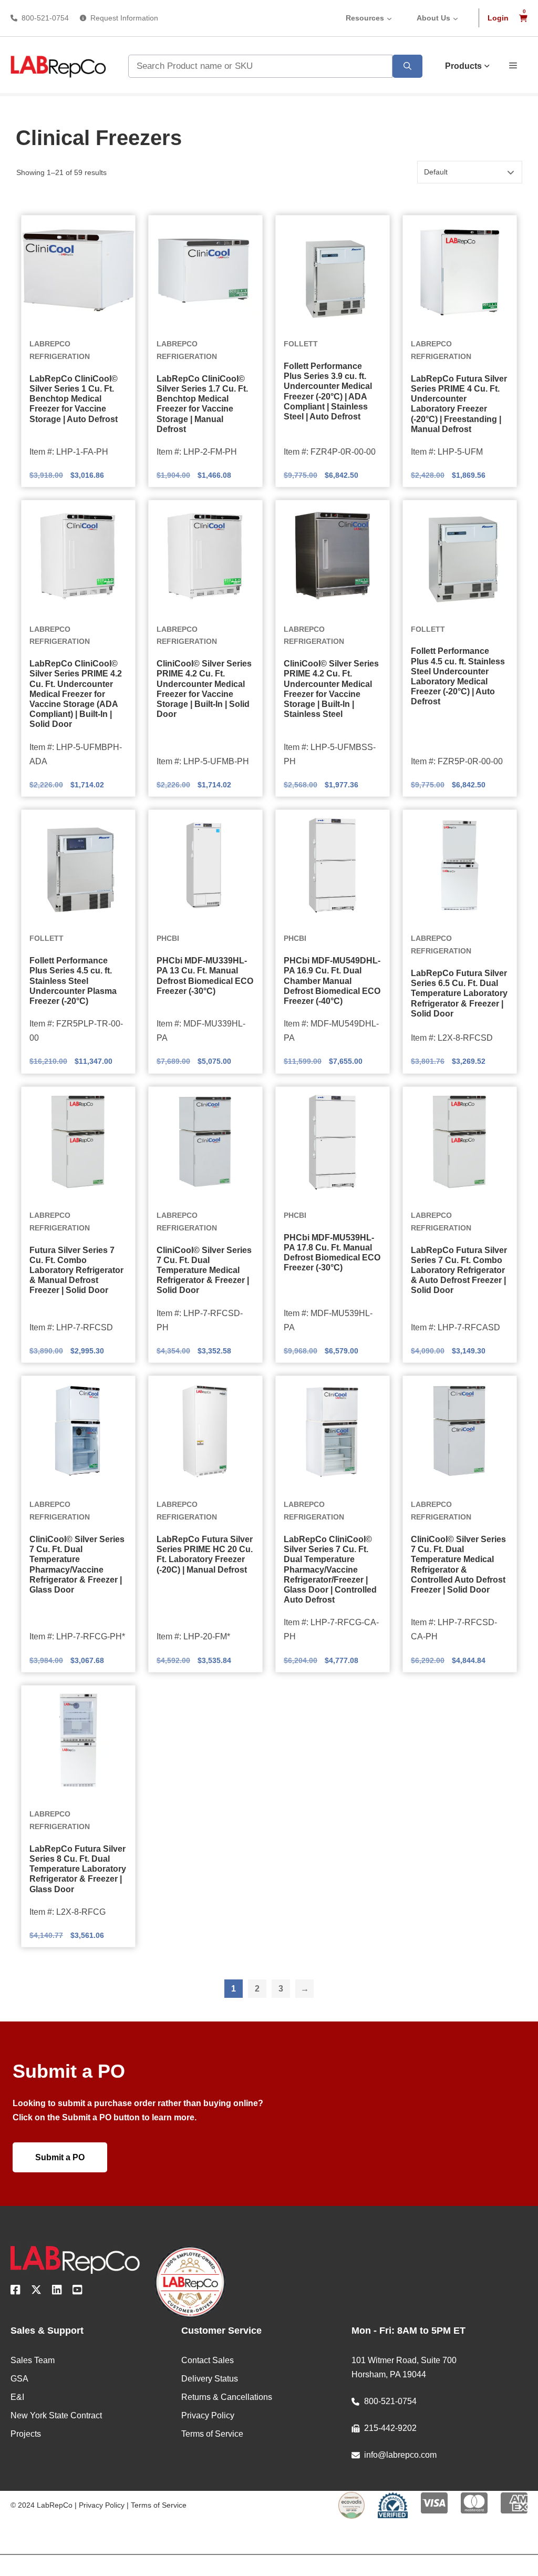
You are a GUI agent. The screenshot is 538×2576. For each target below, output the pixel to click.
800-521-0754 (45, 18)
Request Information (124, 18)
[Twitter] (36, 2292)
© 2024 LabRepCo (42, 2505)
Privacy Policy (102, 2505)
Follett (301, 344)
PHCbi (168, 938)
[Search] (407, 66)
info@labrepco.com (400, 2455)
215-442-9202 (390, 2428)
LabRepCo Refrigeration (60, 350)
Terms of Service (159, 2505)
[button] (513, 65)
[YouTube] (77, 2292)
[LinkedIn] (57, 2292)
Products (463, 66)
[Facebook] (15, 2292)
